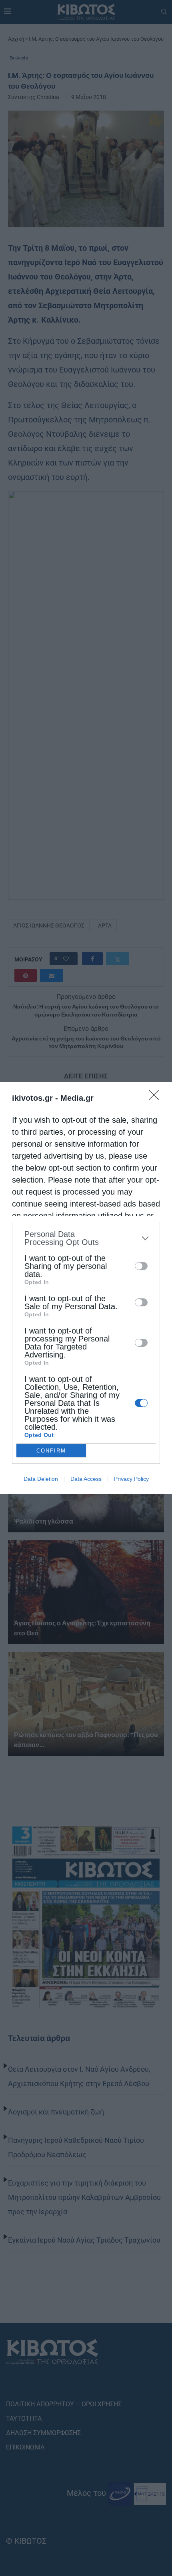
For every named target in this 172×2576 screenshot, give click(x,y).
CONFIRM (51, 1451)
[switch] (141, 1266)
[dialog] (86, 1288)
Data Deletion (41, 1479)
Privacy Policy (131, 1479)
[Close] (156, 1098)
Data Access (86, 1479)
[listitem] (86, 1238)
